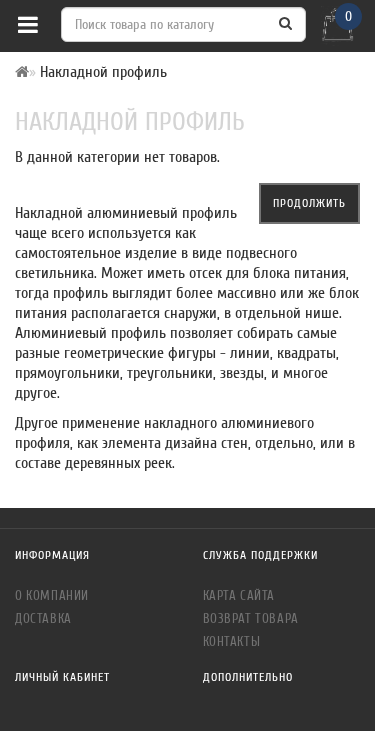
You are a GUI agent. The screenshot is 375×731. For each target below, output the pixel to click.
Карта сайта (239, 595)
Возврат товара (251, 618)
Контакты (232, 641)
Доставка (43, 618)
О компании (52, 595)
